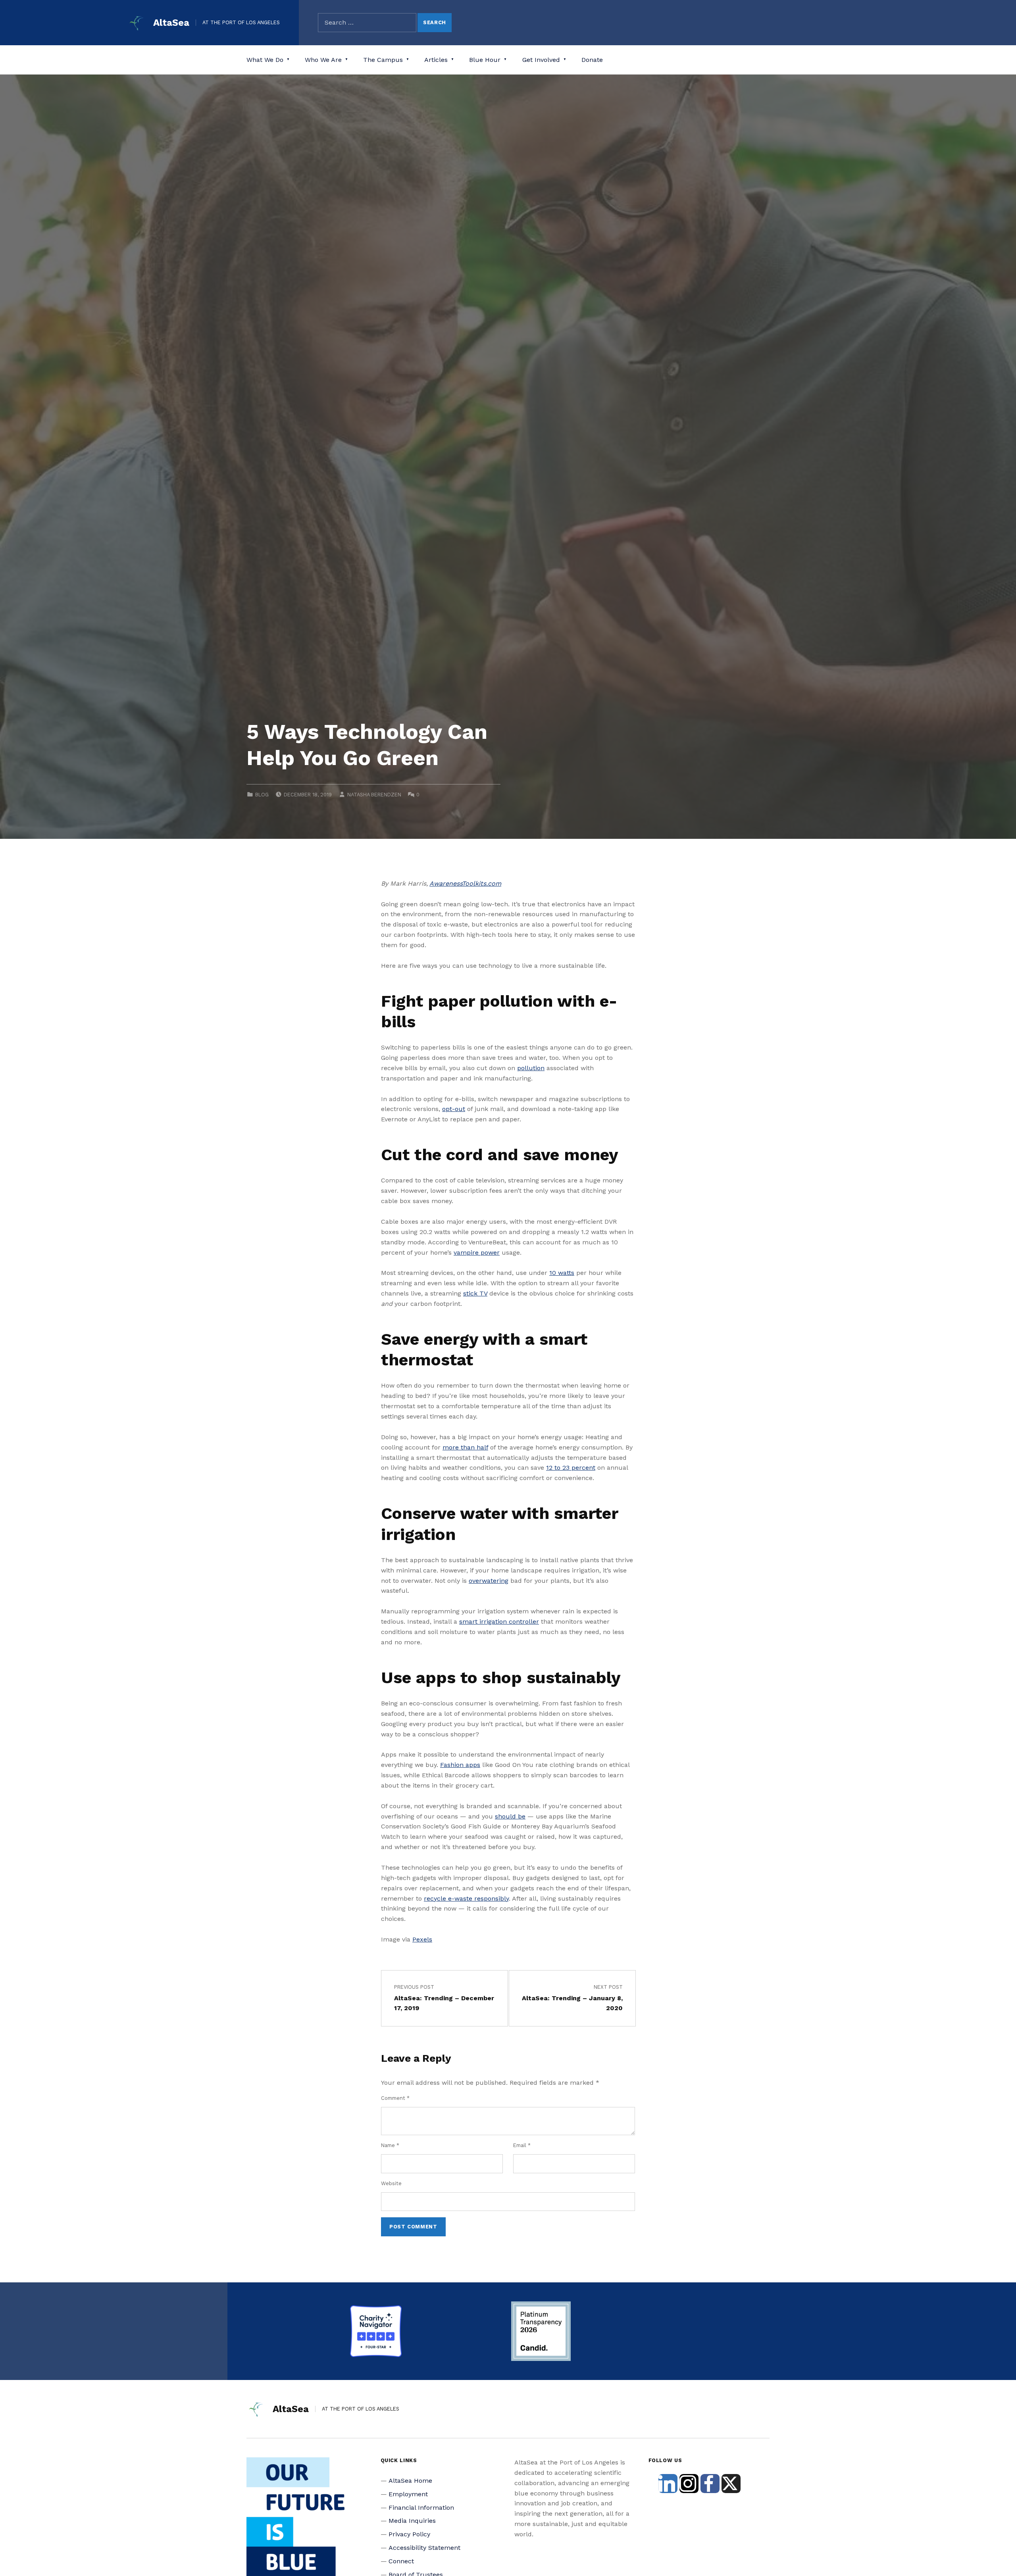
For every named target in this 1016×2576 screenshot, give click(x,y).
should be (510, 1816)
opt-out (454, 1109)
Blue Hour (485, 60)
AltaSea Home (410, 2481)
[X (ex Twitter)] (731, 2484)
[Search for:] (367, 23)
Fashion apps (460, 1765)
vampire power (477, 1252)
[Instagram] (689, 2484)
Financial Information (421, 2508)
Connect (401, 2561)
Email (522, 2145)
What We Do (265, 60)
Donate (592, 60)
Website (391, 2183)
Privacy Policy (409, 2534)
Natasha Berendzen (374, 795)
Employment (408, 2494)
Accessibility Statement (424, 2548)
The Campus (383, 60)
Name (390, 2145)
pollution (531, 1068)
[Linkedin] (668, 2484)
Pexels (422, 1939)
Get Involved (541, 60)
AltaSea (171, 23)
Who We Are (323, 60)
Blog (262, 795)
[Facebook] (710, 2484)
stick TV (475, 1293)
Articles (436, 60)
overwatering (489, 1581)
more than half (465, 1447)
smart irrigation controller (499, 1622)
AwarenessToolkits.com (465, 883)
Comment (395, 2098)
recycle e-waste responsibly (466, 1898)
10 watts (562, 1273)
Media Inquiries (412, 2521)
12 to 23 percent (571, 1468)
